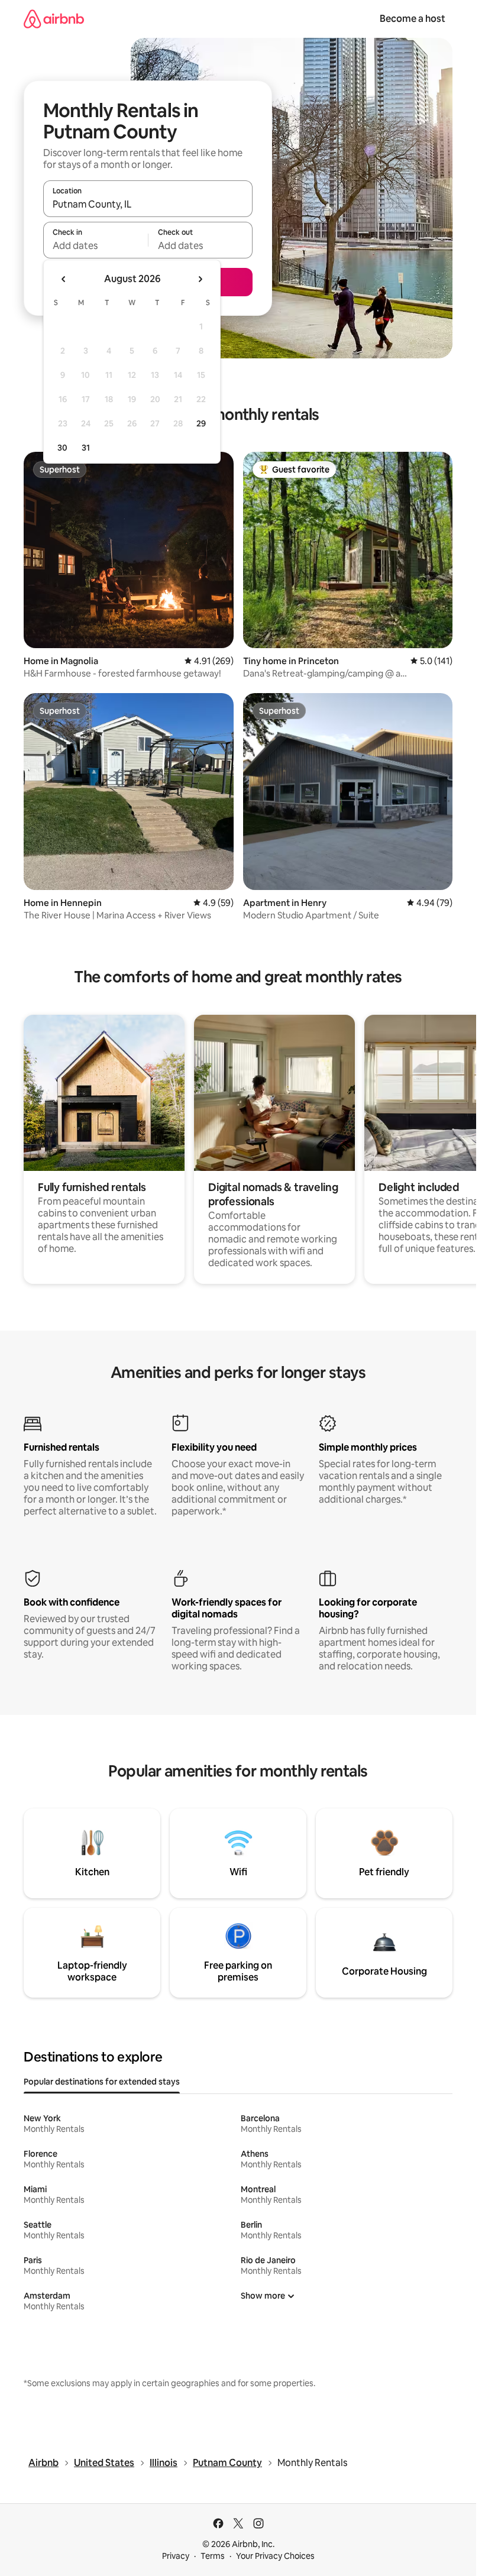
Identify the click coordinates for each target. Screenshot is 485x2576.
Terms (213, 2556)
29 (201, 423)
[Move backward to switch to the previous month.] (64, 279)
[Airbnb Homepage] (54, 19)
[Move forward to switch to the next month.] (200, 279)
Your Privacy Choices (275, 2556)
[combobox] (148, 204)
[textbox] (96, 245)
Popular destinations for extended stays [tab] (102, 2082)
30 (62, 448)
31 (86, 448)
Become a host (413, 19)
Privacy (176, 2556)
